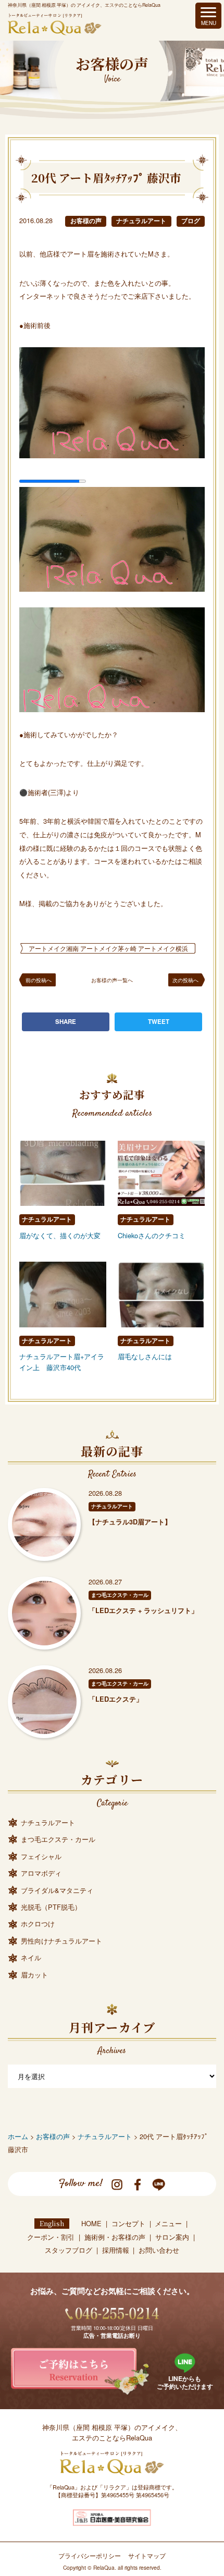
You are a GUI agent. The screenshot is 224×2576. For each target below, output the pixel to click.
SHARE (66, 1022)
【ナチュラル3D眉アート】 (130, 1522)
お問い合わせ (159, 2250)
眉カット (34, 1975)
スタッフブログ (69, 2250)
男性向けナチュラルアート (61, 1941)
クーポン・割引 (51, 2237)
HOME (91, 2223)
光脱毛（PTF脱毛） (51, 1907)
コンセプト (128, 2223)
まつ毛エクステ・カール (120, 1595)
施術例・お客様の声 (115, 2237)
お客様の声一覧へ (112, 980)
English (52, 2223)
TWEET (159, 1022)
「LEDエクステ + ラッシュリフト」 (143, 1610)
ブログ (191, 221)
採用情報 (116, 2250)
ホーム (18, 2136)
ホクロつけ (38, 1924)
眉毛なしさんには (145, 1356)
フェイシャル (41, 1856)
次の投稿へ (185, 980)
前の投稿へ (39, 980)
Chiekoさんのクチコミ (152, 1235)
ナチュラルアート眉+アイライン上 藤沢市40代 (62, 1362)
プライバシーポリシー (90, 2556)
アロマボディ (41, 1873)
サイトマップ (147, 2556)
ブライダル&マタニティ (57, 1890)
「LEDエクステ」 (116, 1699)
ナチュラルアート (141, 221)
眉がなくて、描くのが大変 (60, 1235)
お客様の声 (86, 221)
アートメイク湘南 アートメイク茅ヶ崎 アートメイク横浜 (108, 948)
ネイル (31, 1957)
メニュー (168, 2223)
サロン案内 (172, 2237)
